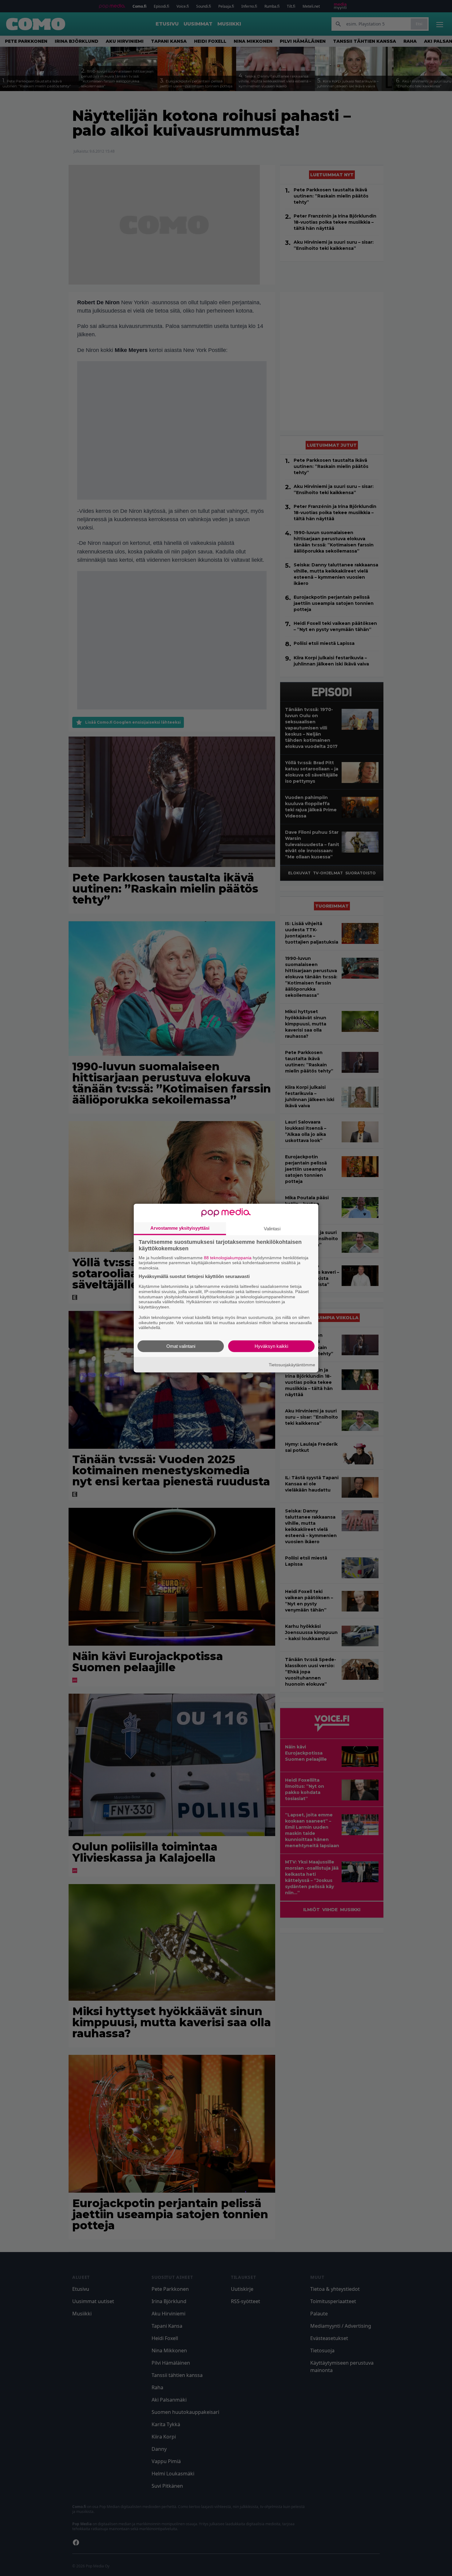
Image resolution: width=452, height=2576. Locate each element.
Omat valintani (181, 1346)
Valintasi (272, 1228)
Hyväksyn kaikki (271, 1346)
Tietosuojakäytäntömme (292, 1364)
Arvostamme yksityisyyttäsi (180, 1228)
